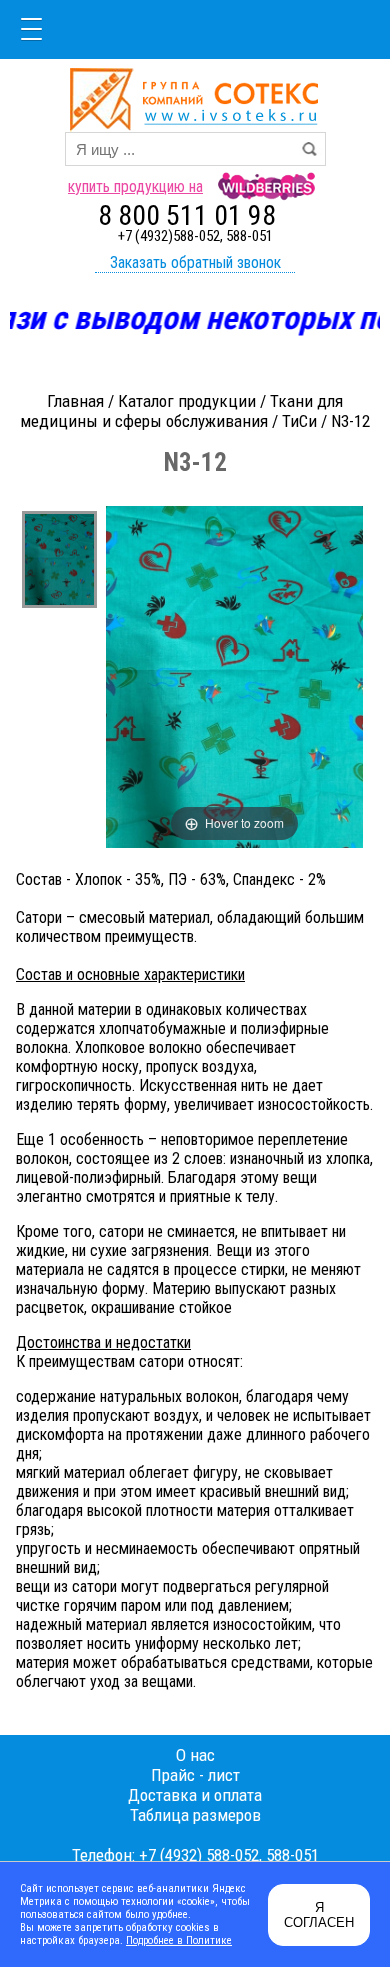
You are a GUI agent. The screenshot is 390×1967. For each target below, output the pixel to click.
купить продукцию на (135, 186)
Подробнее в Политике (179, 1940)
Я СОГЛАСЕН (319, 1915)
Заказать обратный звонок (195, 262)
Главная (75, 401)
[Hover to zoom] (234, 675)
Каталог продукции (187, 401)
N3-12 (350, 421)
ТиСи (299, 421)
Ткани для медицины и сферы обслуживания (181, 411)
